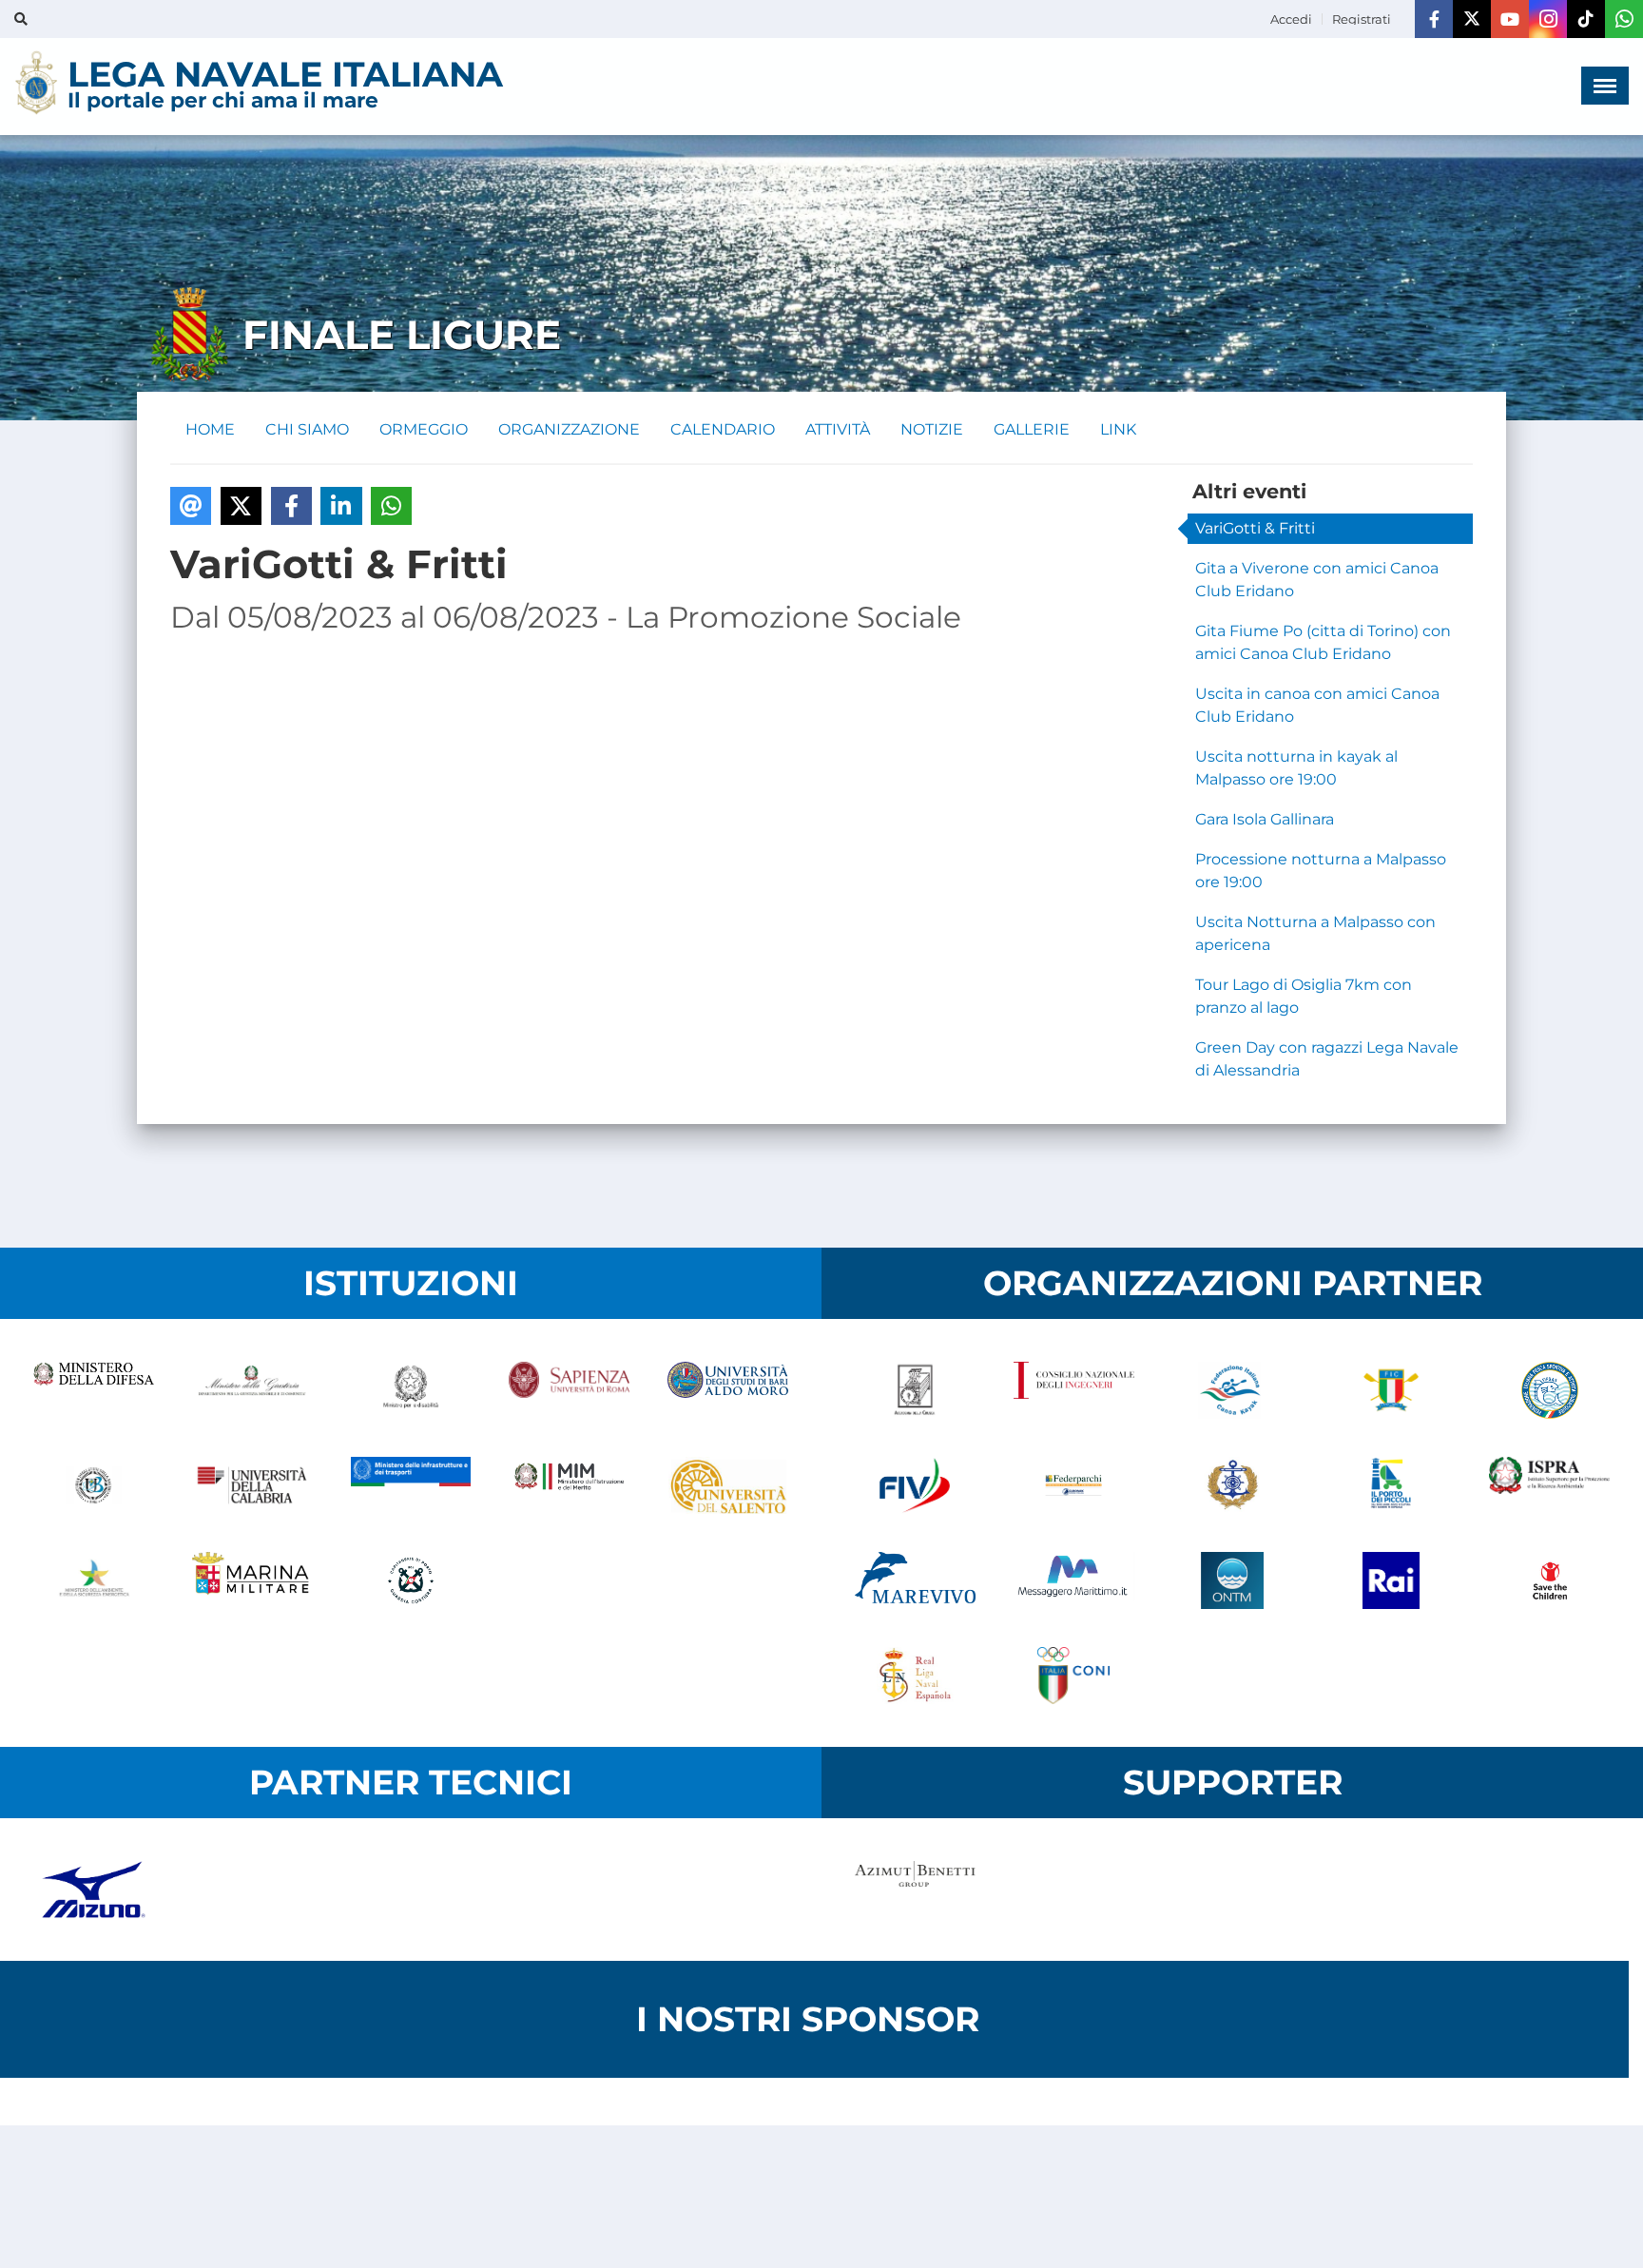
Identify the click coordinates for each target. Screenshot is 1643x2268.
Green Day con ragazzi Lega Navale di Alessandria (1327, 1059)
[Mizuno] (94, 1890)
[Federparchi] (1074, 1485)
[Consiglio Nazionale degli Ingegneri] (1074, 1390)
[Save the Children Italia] (1549, 1580)
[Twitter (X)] (1472, 19)
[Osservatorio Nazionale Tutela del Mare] (1233, 1580)
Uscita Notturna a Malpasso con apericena (1315, 933)
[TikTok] (1586, 19)
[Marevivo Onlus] (915, 1580)
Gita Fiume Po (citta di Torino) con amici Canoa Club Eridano (1323, 642)
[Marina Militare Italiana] (252, 1580)
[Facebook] (1434, 19)
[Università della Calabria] (252, 1485)
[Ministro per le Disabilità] (411, 1390)
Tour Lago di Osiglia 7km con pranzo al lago (1304, 996)
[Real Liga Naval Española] (915, 1676)
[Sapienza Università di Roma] (569, 1390)
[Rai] (1391, 1580)
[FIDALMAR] (1233, 1485)
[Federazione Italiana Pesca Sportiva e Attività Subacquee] (1549, 1390)
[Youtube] (1510, 19)
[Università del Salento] (728, 1485)
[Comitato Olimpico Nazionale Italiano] (1074, 1676)
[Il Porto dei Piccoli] (1391, 1485)
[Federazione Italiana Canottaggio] (1391, 1390)
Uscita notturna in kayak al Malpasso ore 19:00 (1296, 768)
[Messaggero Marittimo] (1074, 1580)
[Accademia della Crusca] (915, 1390)
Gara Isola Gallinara (1265, 819)
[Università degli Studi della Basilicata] (94, 1485)
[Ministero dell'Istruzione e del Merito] (569, 1485)
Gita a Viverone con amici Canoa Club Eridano (1317, 580)
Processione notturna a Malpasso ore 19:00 (1321, 871)
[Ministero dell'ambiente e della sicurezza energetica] (94, 1580)
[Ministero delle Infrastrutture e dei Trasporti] (411, 1485)
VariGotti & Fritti (1255, 528)
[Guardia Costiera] (411, 1580)
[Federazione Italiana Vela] (915, 1485)
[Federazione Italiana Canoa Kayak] (1233, 1390)
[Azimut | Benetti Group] (915, 1890)
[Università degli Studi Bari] (728, 1390)
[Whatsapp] (1624, 19)
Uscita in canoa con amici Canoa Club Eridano (1317, 705)
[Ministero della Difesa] (94, 1390)
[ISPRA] (1549, 1485)
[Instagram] (1548, 19)
